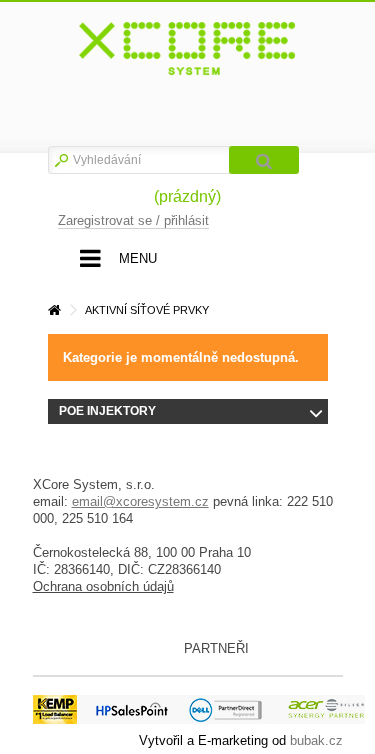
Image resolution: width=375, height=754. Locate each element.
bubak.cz (316, 740)
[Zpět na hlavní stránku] (54, 310)
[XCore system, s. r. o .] (188, 49)
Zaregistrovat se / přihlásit (133, 220)
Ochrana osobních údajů (103, 586)
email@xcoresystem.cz (140, 501)
